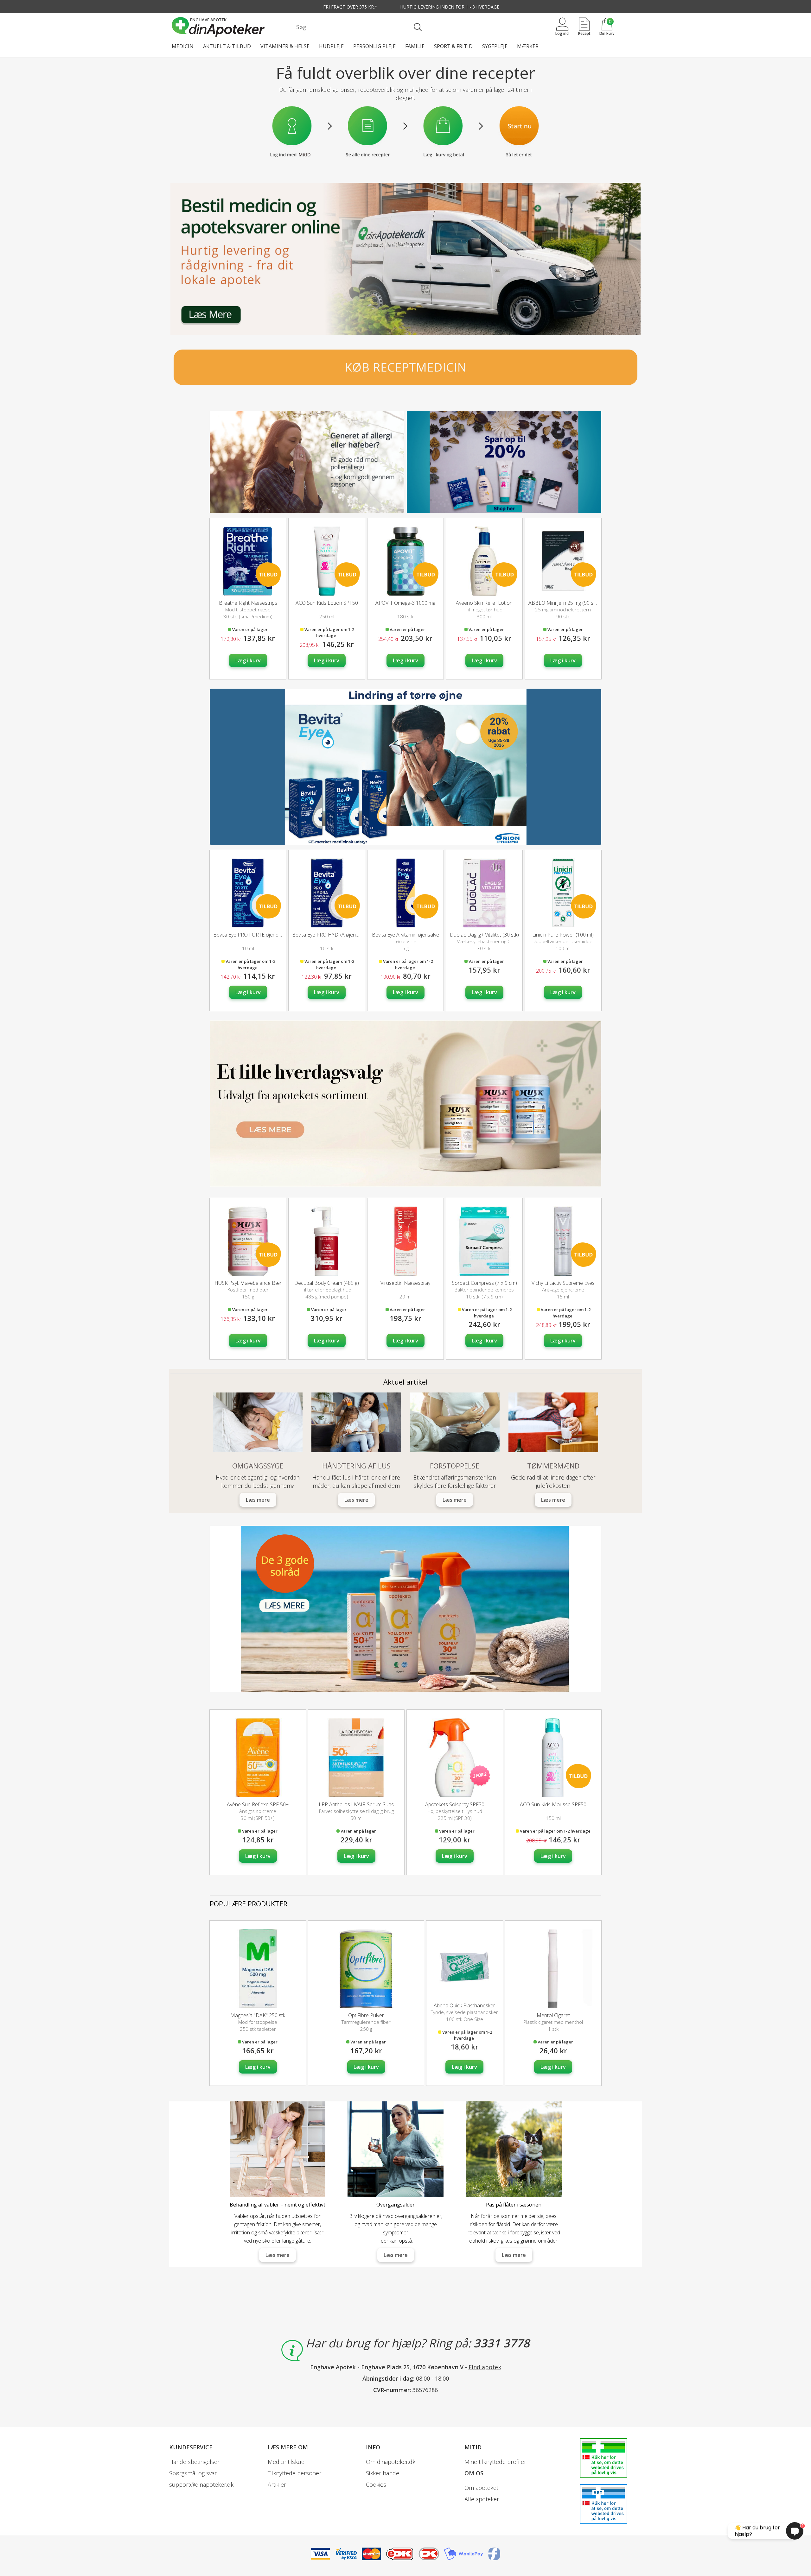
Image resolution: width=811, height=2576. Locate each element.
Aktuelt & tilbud (227, 46)
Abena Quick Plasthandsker (464, 2005)
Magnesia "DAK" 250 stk (258, 2015)
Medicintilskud (286, 2462)
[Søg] (418, 27)
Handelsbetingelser (194, 2462)
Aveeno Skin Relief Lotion (484, 603)
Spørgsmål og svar (193, 2473)
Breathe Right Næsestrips (248, 603)
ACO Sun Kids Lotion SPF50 (327, 603)
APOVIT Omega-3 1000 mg (405, 603)
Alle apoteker (482, 2499)
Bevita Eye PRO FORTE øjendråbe (251, 935)
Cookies (376, 2484)
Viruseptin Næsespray (405, 1283)
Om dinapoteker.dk (391, 2462)
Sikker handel (383, 2473)
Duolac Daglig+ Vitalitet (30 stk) (484, 935)
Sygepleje (495, 46)
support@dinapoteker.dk (201, 2484)
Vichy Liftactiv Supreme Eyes (563, 1283)
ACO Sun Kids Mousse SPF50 (553, 1804)
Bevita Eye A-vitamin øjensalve (405, 935)
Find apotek (485, 2367)
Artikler (277, 2484)
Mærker (528, 46)
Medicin (183, 46)
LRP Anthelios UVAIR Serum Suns (356, 1804)
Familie (415, 46)
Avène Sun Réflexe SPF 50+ (258, 1804)
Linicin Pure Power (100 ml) (563, 935)
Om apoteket (481, 2488)
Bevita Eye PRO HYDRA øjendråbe (331, 935)
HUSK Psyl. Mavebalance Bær (248, 1283)
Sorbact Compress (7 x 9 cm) (484, 1283)
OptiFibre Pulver (366, 2015)
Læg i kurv (248, 660)
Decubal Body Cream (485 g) (327, 1283)
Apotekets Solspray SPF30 (455, 1804)
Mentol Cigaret (553, 2015)
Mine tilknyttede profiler (495, 2462)
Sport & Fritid (453, 46)
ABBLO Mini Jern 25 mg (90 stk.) (564, 603)
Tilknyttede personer (294, 2473)
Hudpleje (331, 46)
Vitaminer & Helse (285, 46)
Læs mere (514, 2255)
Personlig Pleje (374, 46)
